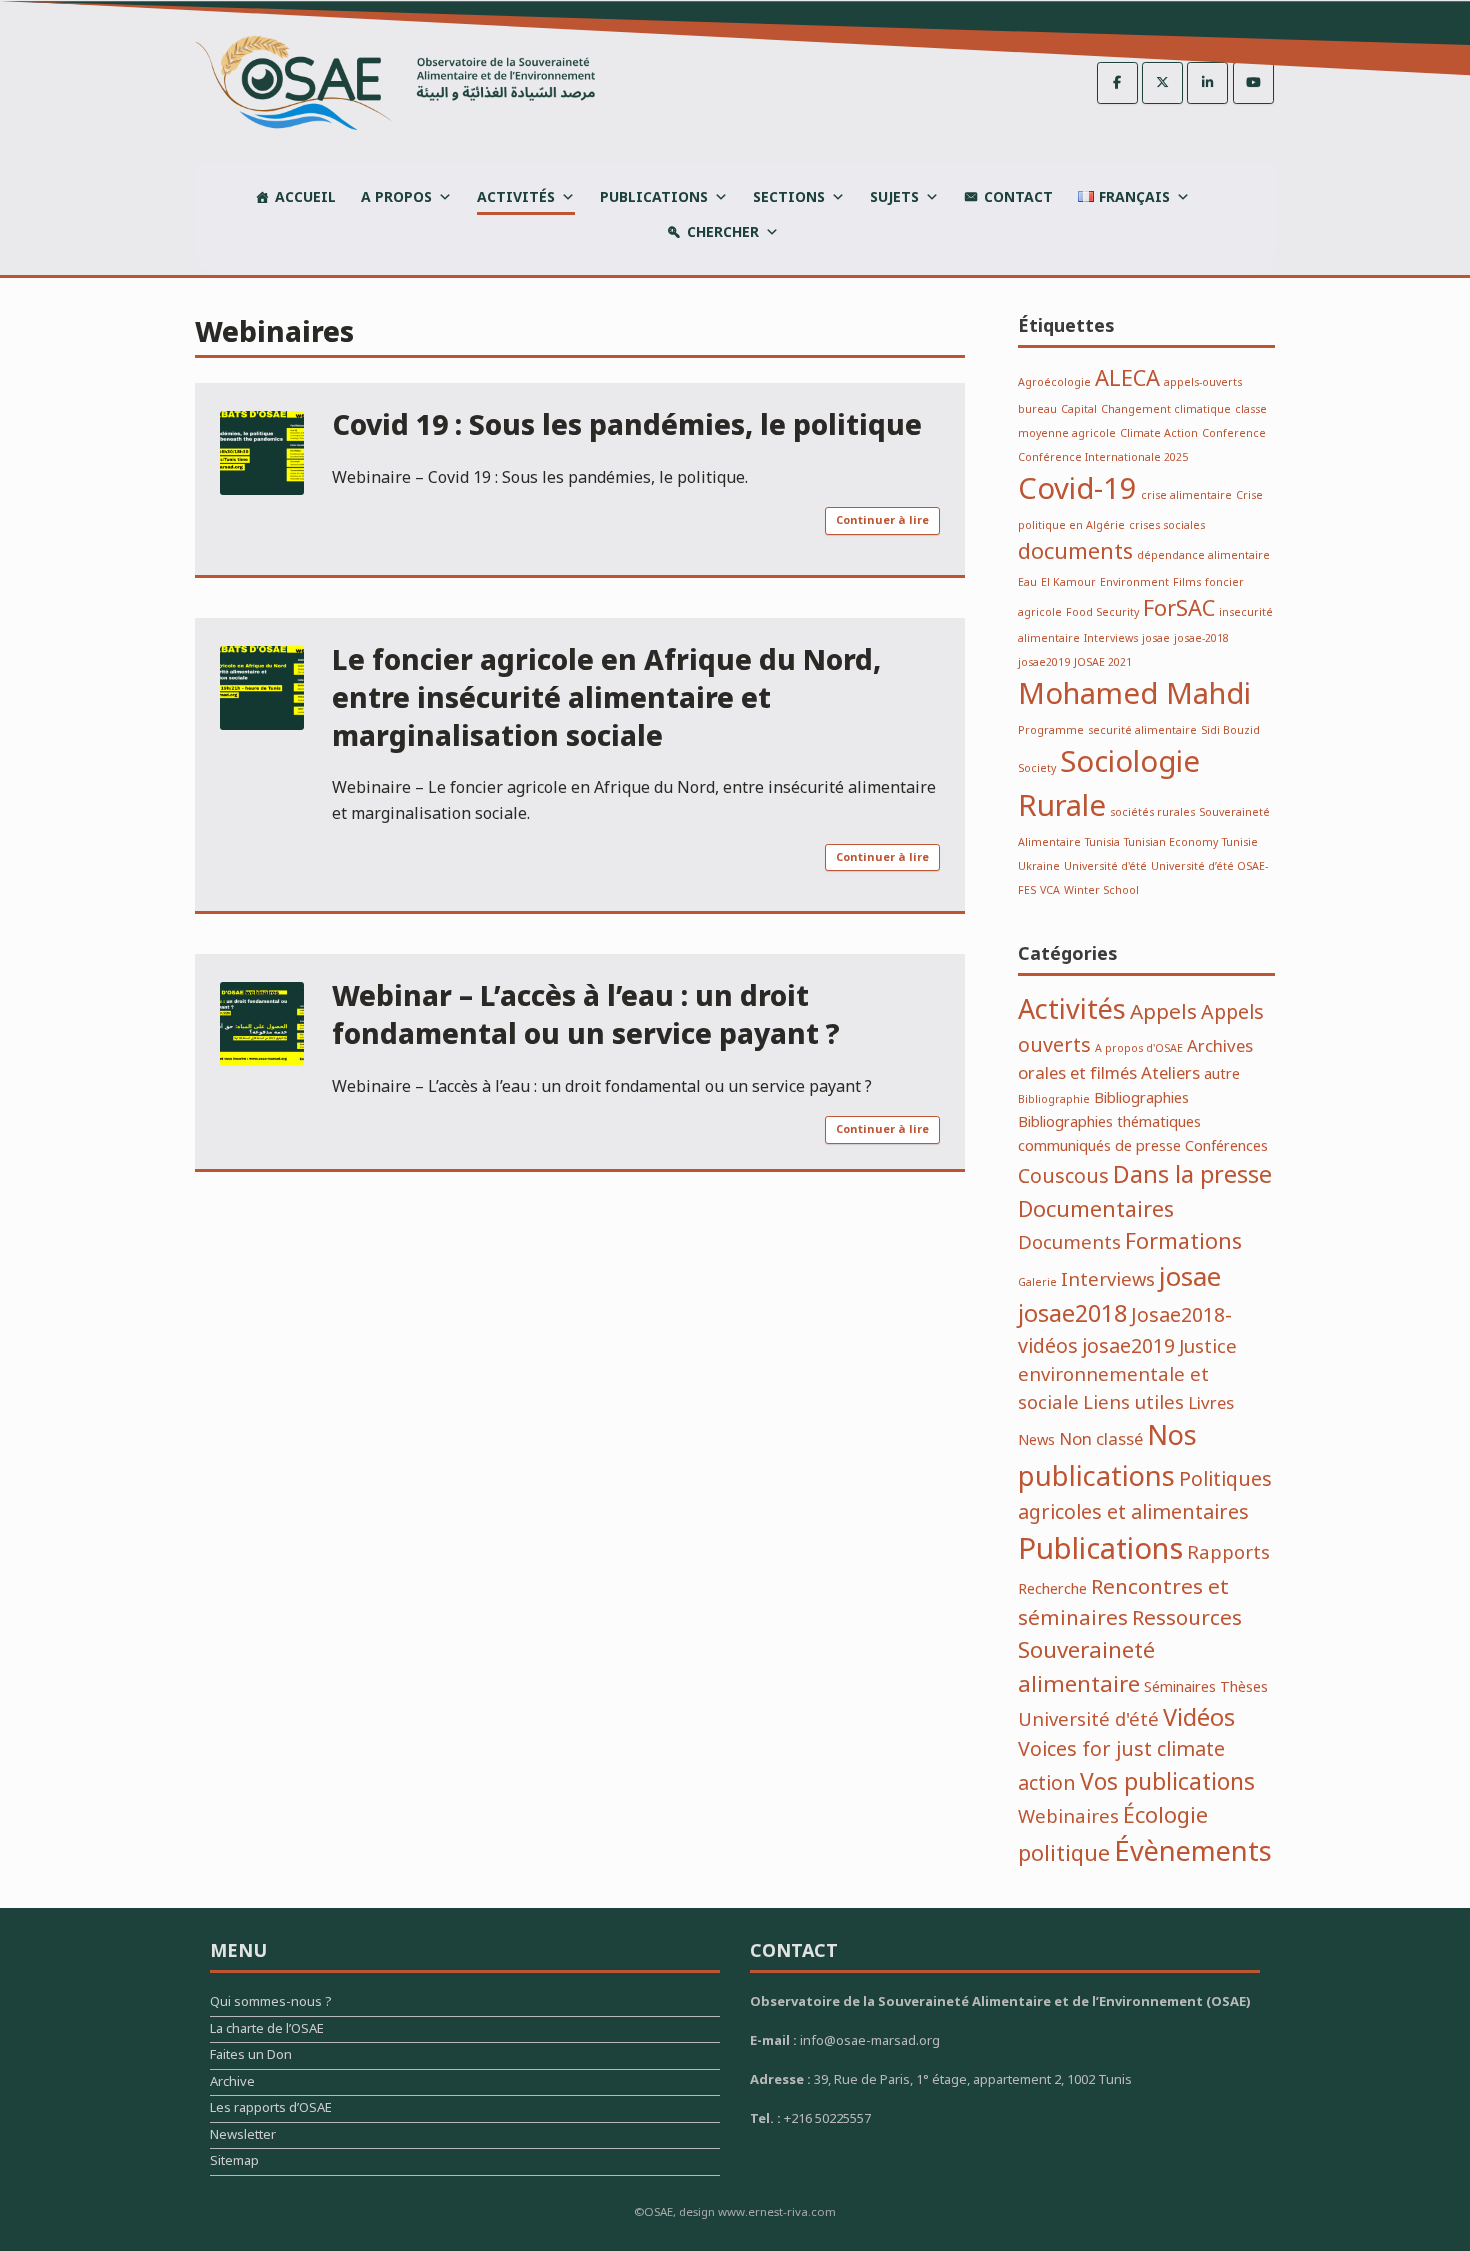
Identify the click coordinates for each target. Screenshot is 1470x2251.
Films (1187, 582)
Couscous (1063, 1177)
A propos (396, 197)
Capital (1079, 409)
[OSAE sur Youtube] (1253, 83)
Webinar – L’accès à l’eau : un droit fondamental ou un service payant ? (586, 1016)
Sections (789, 197)
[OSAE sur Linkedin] (1207, 83)
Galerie (1037, 1282)
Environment (1134, 582)
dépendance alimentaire (1203, 555)
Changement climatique (1166, 409)
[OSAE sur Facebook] (1117, 83)
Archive (232, 2084)
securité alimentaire (1142, 730)
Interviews (1111, 638)
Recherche (1052, 1589)
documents (1075, 552)
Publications (654, 197)
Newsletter (243, 2137)
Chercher (723, 232)
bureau (1037, 409)
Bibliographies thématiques (1109, 1122)
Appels (1163, 1012)
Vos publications (1167, 1783)
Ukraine (1039, 866)
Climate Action (1159, 433)
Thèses (1244, 1687)
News (1036, 1440)
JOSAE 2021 (1103, 662)
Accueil (305, 197)
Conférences (1226, 1146)
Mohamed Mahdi (1134, 695)
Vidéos (1199, 1718)
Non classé (1101, 1439)
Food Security (1102, 612)
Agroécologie (1054, 382)
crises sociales (1167, 525)
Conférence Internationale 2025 (1103, 457)
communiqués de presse (1099, 1146)
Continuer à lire (882, 520)
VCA (1050, 890)
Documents (1069, 1243)
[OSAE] (395, 82)
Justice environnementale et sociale (1127, 1375)
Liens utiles (1133, 1403)
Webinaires (1068, 1817)
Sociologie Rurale (1109, 785)
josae (1156, 638)
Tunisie (1240, 842)
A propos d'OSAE (1139, 1048)
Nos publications (1107, 1457)
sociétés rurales (1152, 812)
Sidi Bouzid (1230, 730)
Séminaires (1180, 1687)
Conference (1234, 433)
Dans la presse (1192, 1175)
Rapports (1228, 1553)
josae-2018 (1201, 638)
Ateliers (1170, 1073)
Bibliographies (1141, 1098)
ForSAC (1179, 609)
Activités (516, 197)
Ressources (1187, 1618)
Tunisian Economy (1171, 842)
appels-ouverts (1203, 382)
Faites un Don (251, 2057)
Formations (1183, 1242)
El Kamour (1068, 582)
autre (1222, 1074)
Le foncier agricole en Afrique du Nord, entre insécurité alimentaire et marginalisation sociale (606, 699)
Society (1037, 768)
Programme (1051, 730)
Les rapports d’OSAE (271, 2110)
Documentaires (1096, 1210)
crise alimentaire (1186, 495)
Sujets (894, 197)
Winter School (1101, 890)
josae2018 (1072, 1314)
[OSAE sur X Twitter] (1162, 83)
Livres (1211, 1403)
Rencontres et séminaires (1123, 1603)
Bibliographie (1054, 1099)
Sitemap (234, 2163)
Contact (1018, 197)
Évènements (1193, 1852)
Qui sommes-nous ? (271, 2004)
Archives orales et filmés (1135, 1060)
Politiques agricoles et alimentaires (1145, 1496)
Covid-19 (1077, 490)
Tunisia (1102, 842)
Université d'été (1105, 866)
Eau (1027, 582)
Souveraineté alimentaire (1086, 1667)
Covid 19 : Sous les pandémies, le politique (627, 426)
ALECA (1127, 379)
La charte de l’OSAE (267, 2031)
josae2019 (1044, 662)
